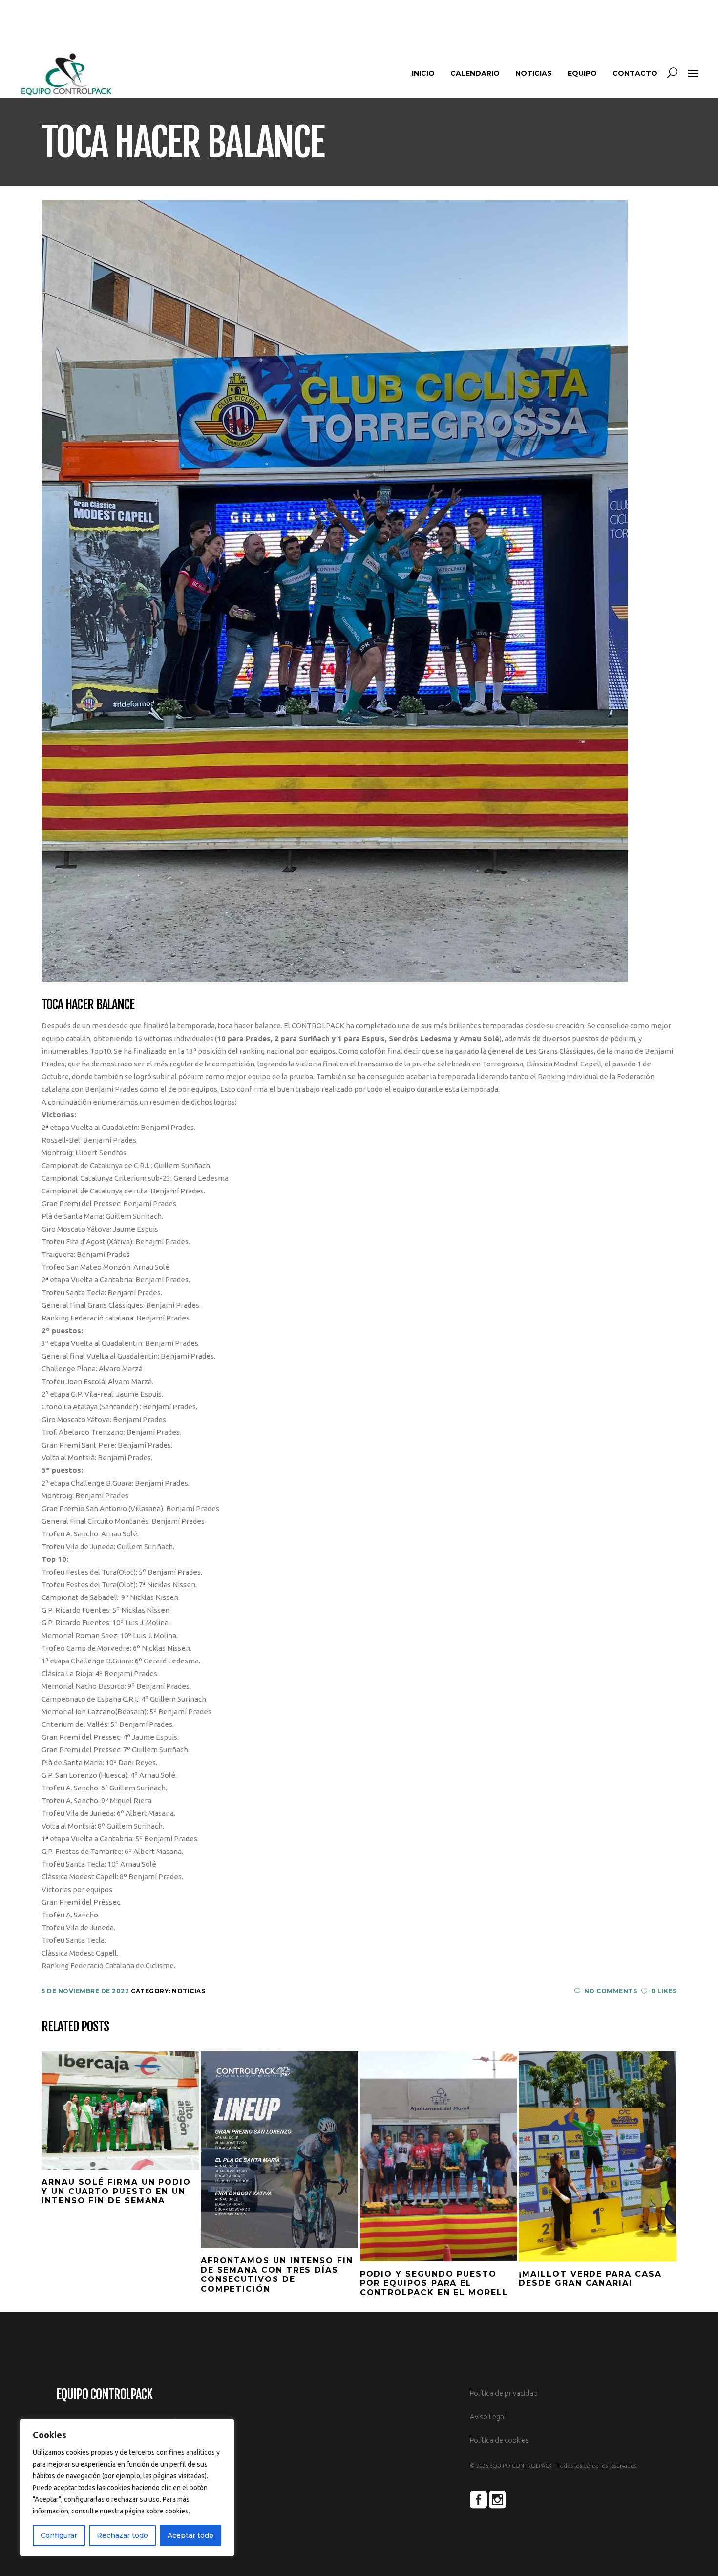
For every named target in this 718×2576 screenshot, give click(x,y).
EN (672, 19)
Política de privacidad (504, 2393)
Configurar (59, 2535)
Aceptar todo (190, 2535)
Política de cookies (499, 2440)
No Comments (611, 1991)
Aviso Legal (488, 2416)
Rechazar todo (122, 2535)
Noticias (189, 1991)
